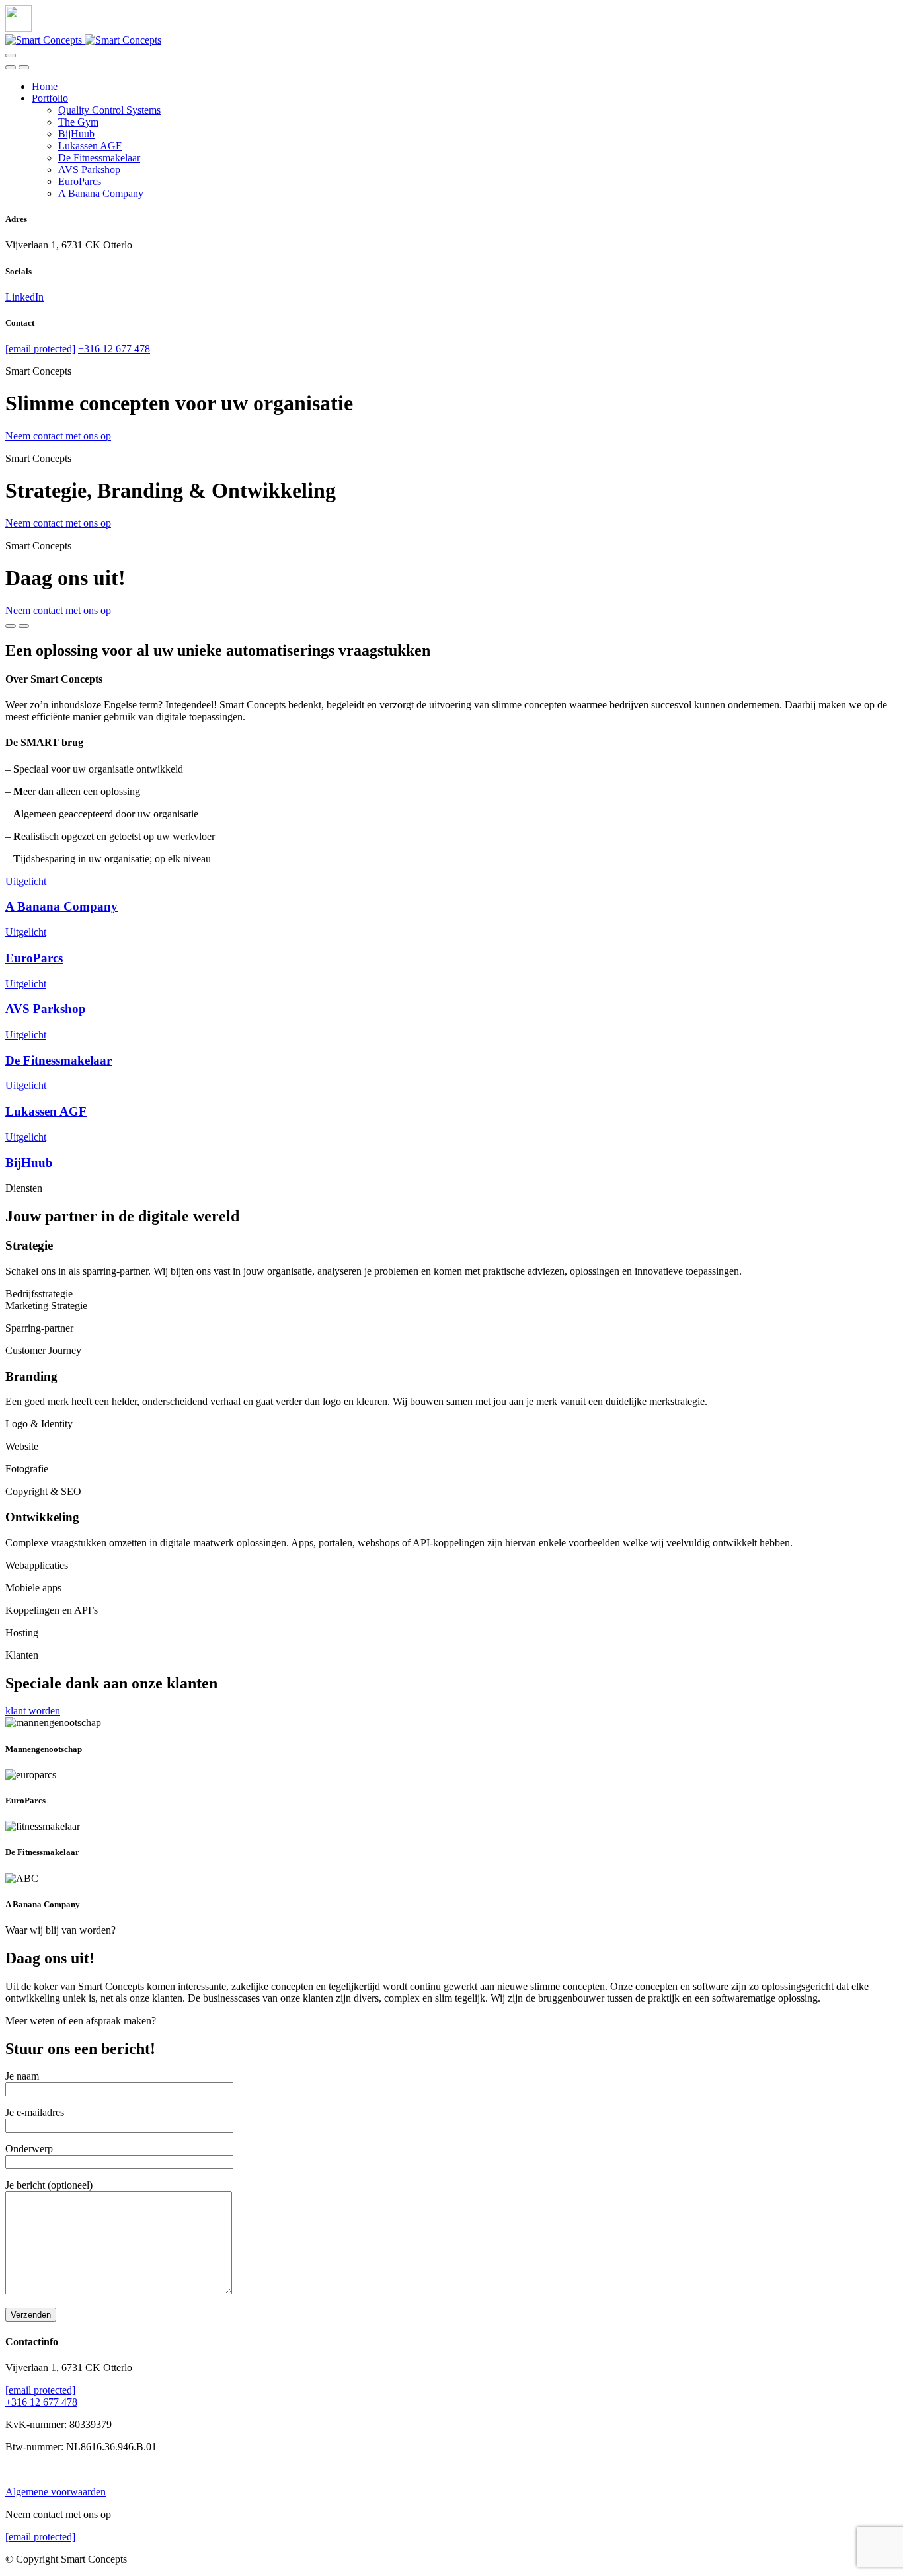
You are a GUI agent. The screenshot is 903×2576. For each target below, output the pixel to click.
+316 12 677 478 (114, 349)
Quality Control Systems (109, 110)
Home (45, 86)
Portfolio (50, 98)
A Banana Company (101, 193)
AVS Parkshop (89, 170)
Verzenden (31, 2315)
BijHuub (76, 134)
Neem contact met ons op (58, 436)
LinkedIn (24, 297)
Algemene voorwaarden (56, 2492)
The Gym (78, 122)
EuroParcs (80, 181)
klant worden (33, 1711)
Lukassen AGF (90, 146)
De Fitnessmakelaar (99, 158)
